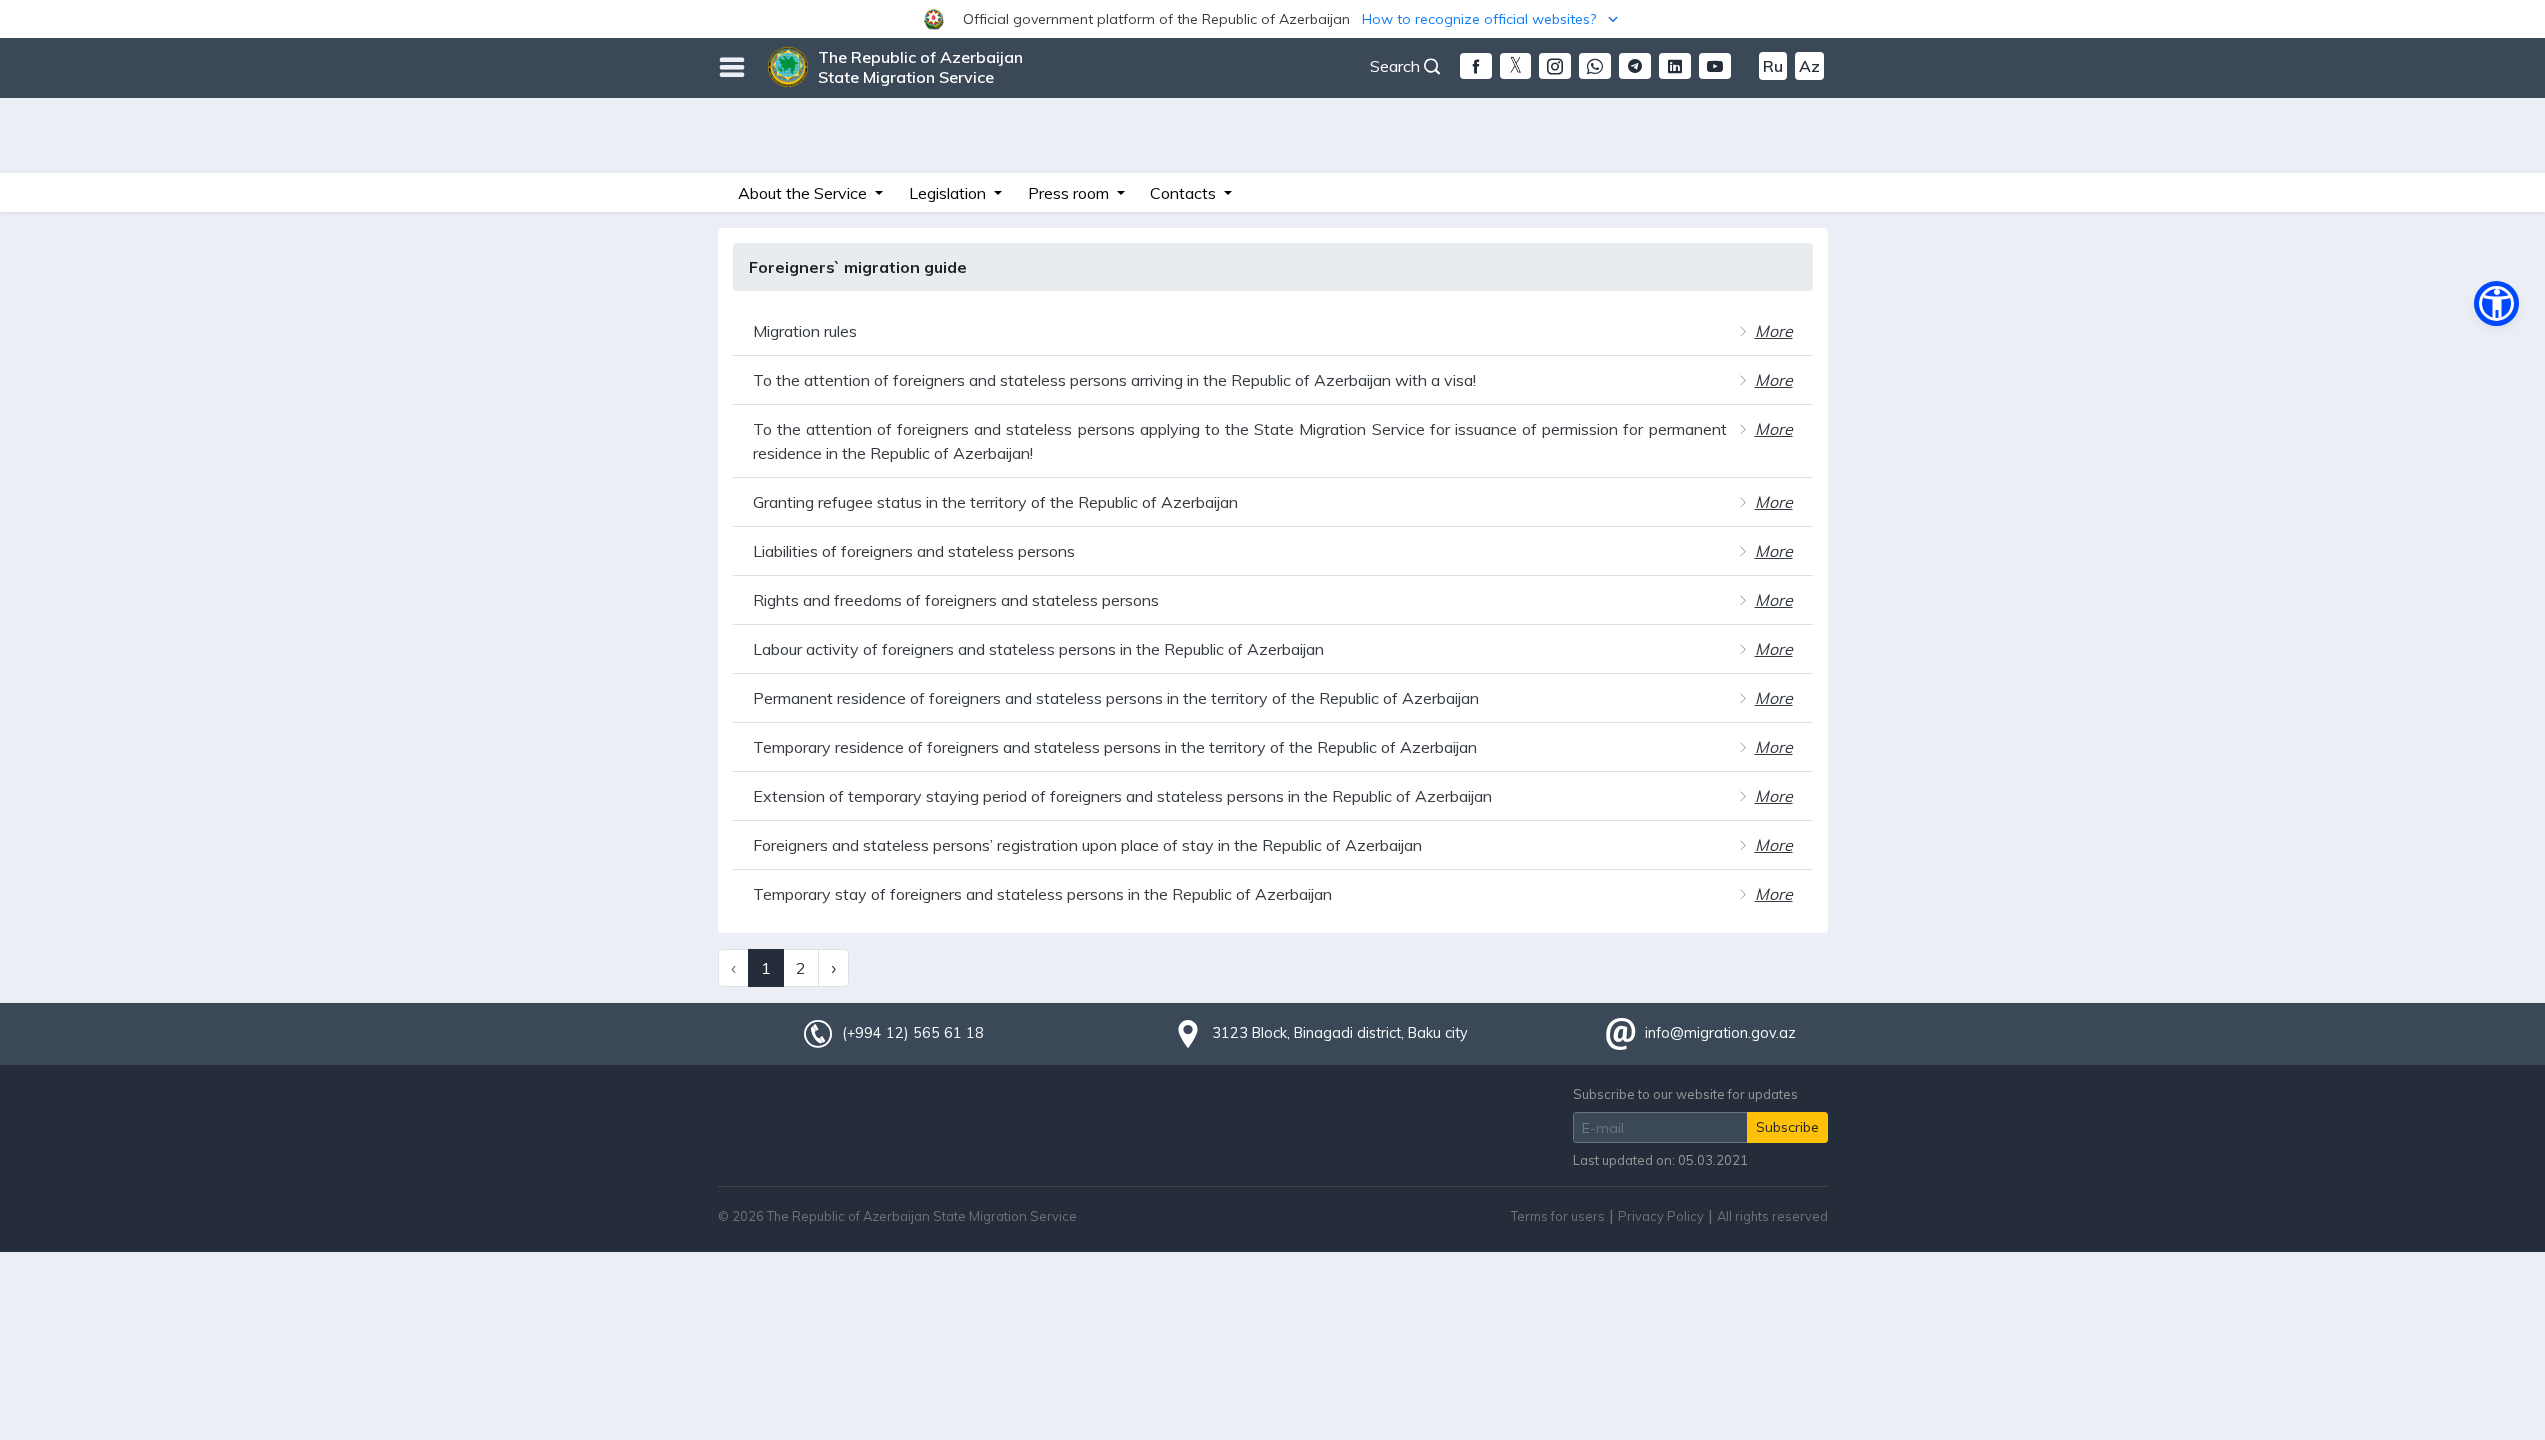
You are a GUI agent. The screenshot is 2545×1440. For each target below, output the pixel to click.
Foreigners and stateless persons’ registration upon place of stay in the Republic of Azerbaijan (1087, 845)
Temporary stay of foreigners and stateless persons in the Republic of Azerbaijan (1042, 894)
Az (1809, 66)
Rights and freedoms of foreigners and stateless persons (956, 600)
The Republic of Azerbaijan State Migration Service (920, 67)
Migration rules (805, 331)
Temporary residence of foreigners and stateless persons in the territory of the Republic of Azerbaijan (1115, 747)
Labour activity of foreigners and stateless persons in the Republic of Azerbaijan (1038, 649)
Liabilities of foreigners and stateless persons (914, 551)
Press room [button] (1070, 193)
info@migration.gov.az (1720, 1033)
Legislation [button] (949, 193)
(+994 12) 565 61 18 (913, 1033)
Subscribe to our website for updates (1685, 1094)
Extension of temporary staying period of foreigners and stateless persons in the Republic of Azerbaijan (1122, 796)
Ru (1773, 66)
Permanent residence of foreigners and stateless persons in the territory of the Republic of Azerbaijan (1116, 698)
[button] (1272, 19)
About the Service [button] (804, 193)
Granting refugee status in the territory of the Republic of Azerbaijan (995, 502)
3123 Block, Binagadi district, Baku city (1340, 1033)
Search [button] (1397, 66)
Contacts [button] (1185, 193)
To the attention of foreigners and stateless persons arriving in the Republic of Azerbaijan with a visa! (1114, 380)
